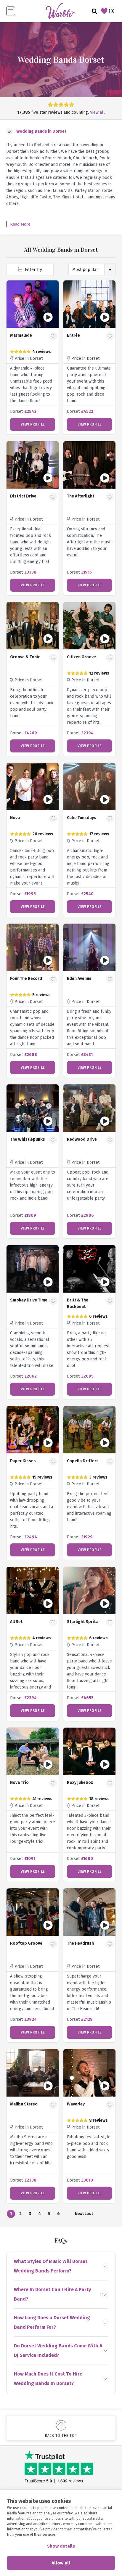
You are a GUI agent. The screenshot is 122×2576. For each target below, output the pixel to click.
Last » (89, 2215)
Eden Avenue (79, 979)
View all (97, 112)
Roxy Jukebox (80, 1783)
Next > (79, 2215)
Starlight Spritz (82, 1622)
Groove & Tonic (25, 657)
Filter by (33, 270)
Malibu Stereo (24, 2104)
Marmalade (21, 335)
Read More (20, 224)
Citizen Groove (81, 657)
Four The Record (26, 979)
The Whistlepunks (28, 1139)
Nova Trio (19, 1783)
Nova (15, 818)
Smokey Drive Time (29, 1300)
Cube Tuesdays (82, 818)
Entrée (73, 335)
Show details (61, 2546)
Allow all (61, 2563)
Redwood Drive (82, 1139)
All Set (16, 1622)
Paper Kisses (23, 1461)
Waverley (76, 2104)
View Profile (33, 424)
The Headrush (80, 1943)
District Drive (23, 496)
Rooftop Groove (26, 1943)
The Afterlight (81, 496)
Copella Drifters (83, 1461)
